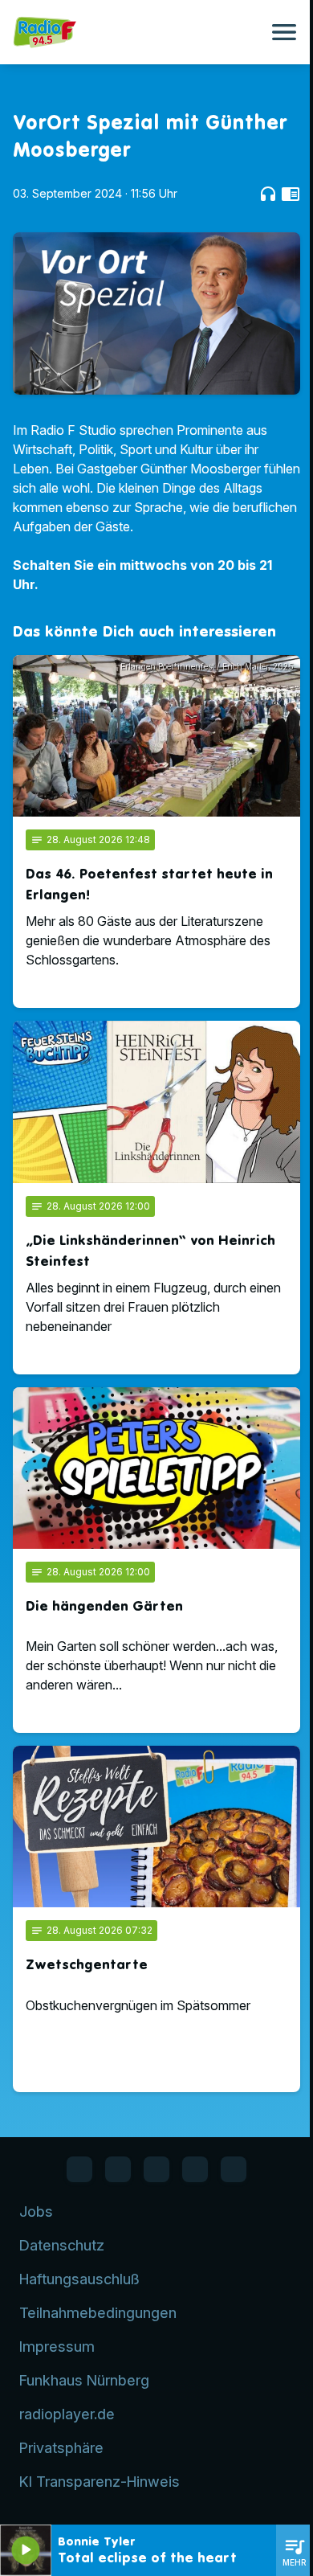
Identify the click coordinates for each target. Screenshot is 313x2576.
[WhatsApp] (118, 2169)
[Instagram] (156, 2169)
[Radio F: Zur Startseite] (137, 32)
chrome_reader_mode (291, 194)
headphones (268, 194)
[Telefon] (195, 2169)
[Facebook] (79, 2169)
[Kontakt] (234, 2169)
